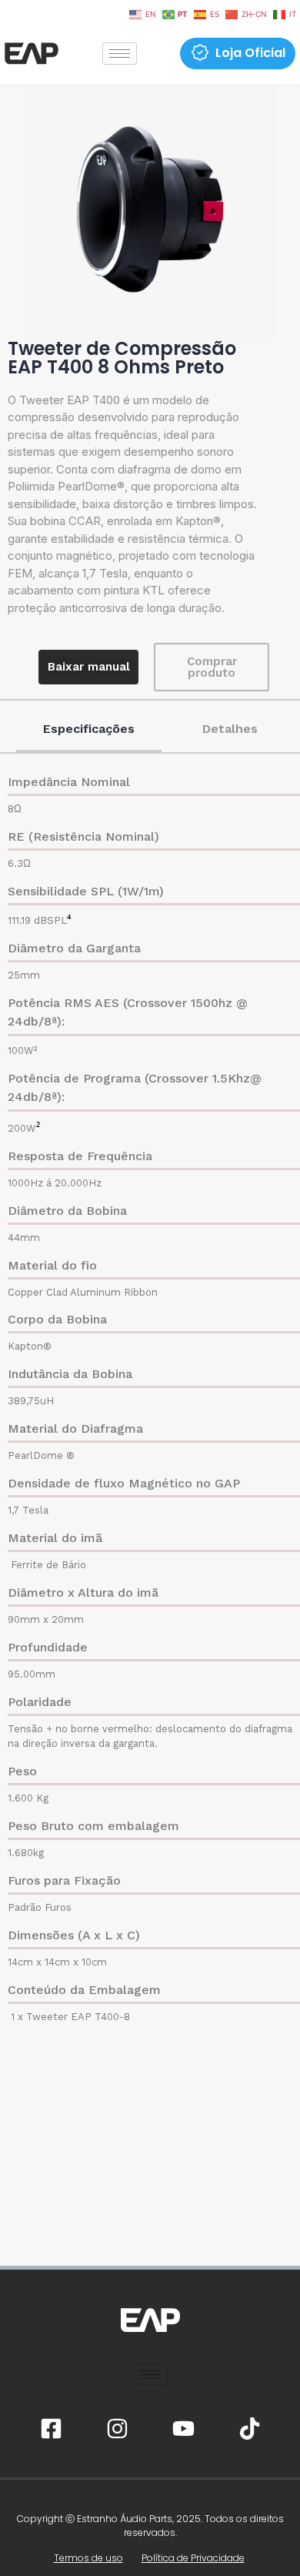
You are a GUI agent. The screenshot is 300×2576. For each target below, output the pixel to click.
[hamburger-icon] (120, 54)
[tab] (89, 730)
